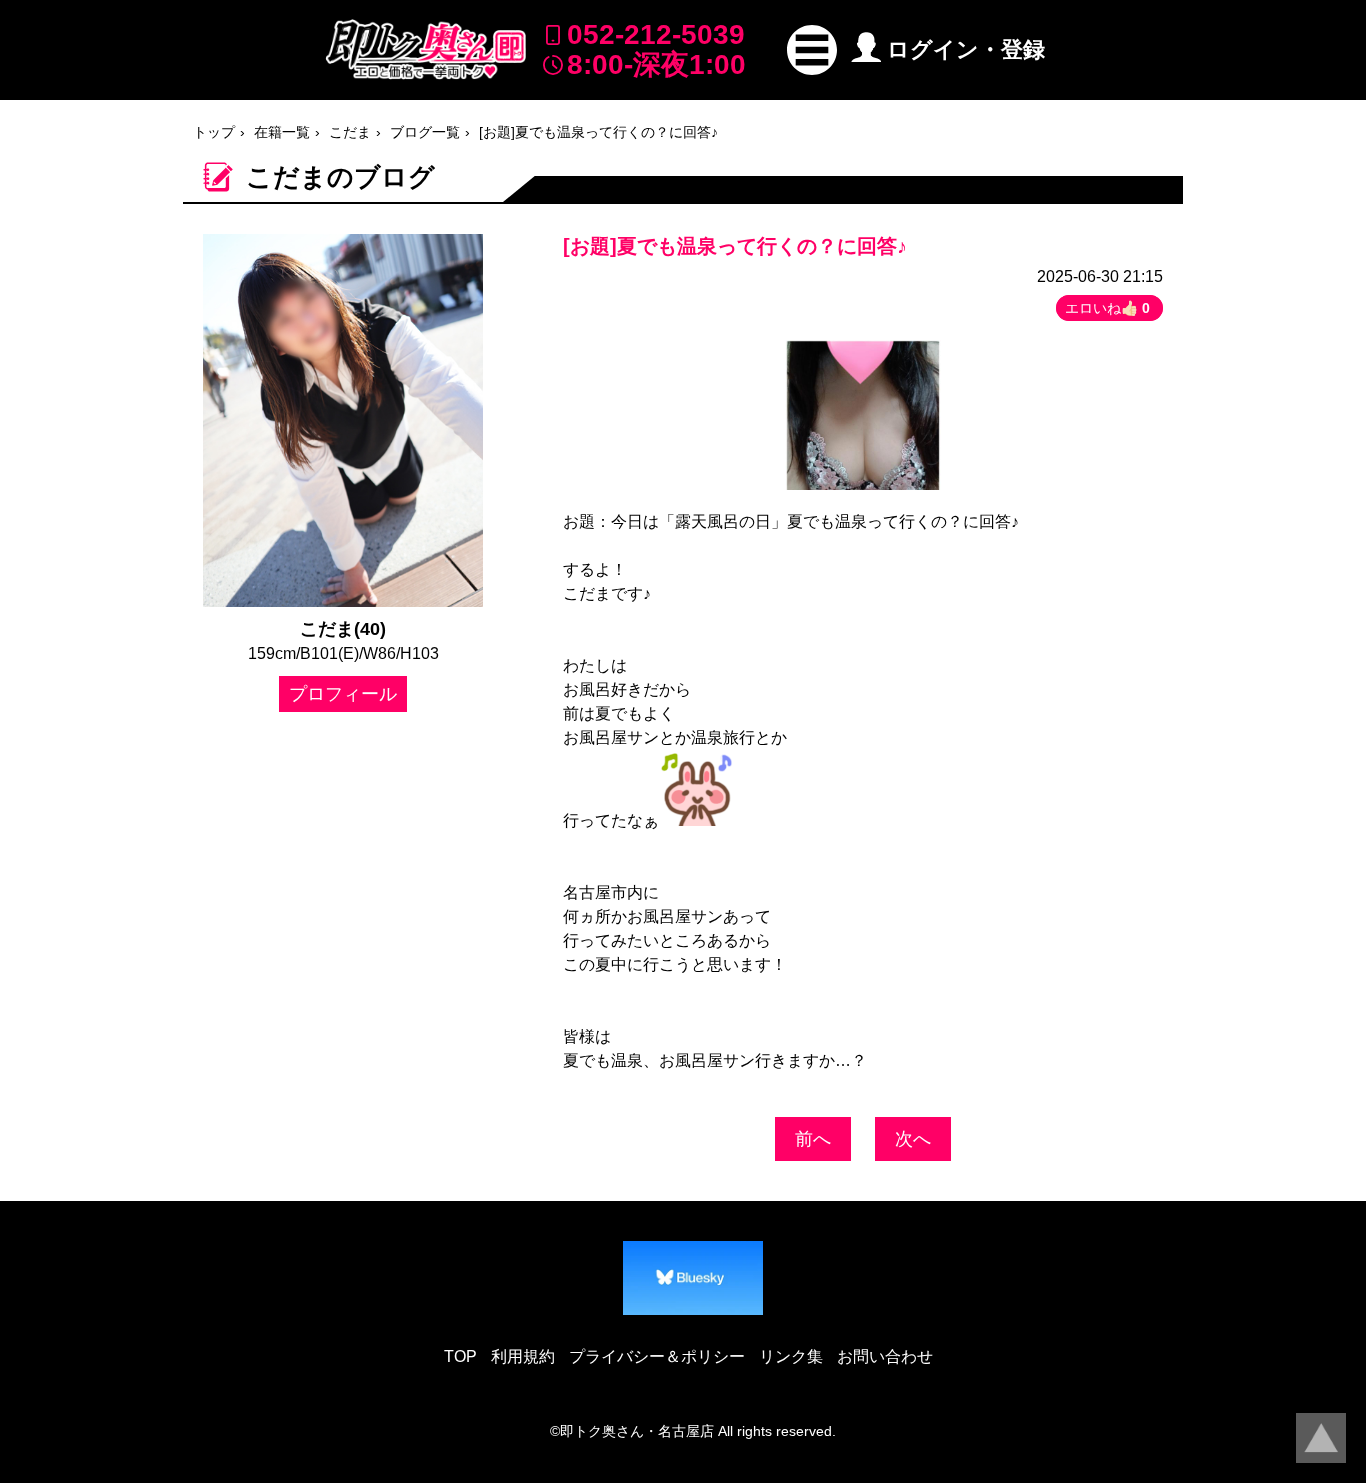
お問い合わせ (885, 1356)
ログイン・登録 (966, 49)
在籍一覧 (282, 132)
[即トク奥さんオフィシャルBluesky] (693, 1278)
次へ (913, 1139)
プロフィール (343, 694)
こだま (350, 132)
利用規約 (523, 1356)
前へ (813, 1139)
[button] (812, 50)
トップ (214, 132)
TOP (460, 1356)
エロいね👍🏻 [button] (1107, 308)
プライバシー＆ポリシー (657, 1356)
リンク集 (791, 1356)
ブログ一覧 (425, 132)
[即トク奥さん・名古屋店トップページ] (426, 49)
